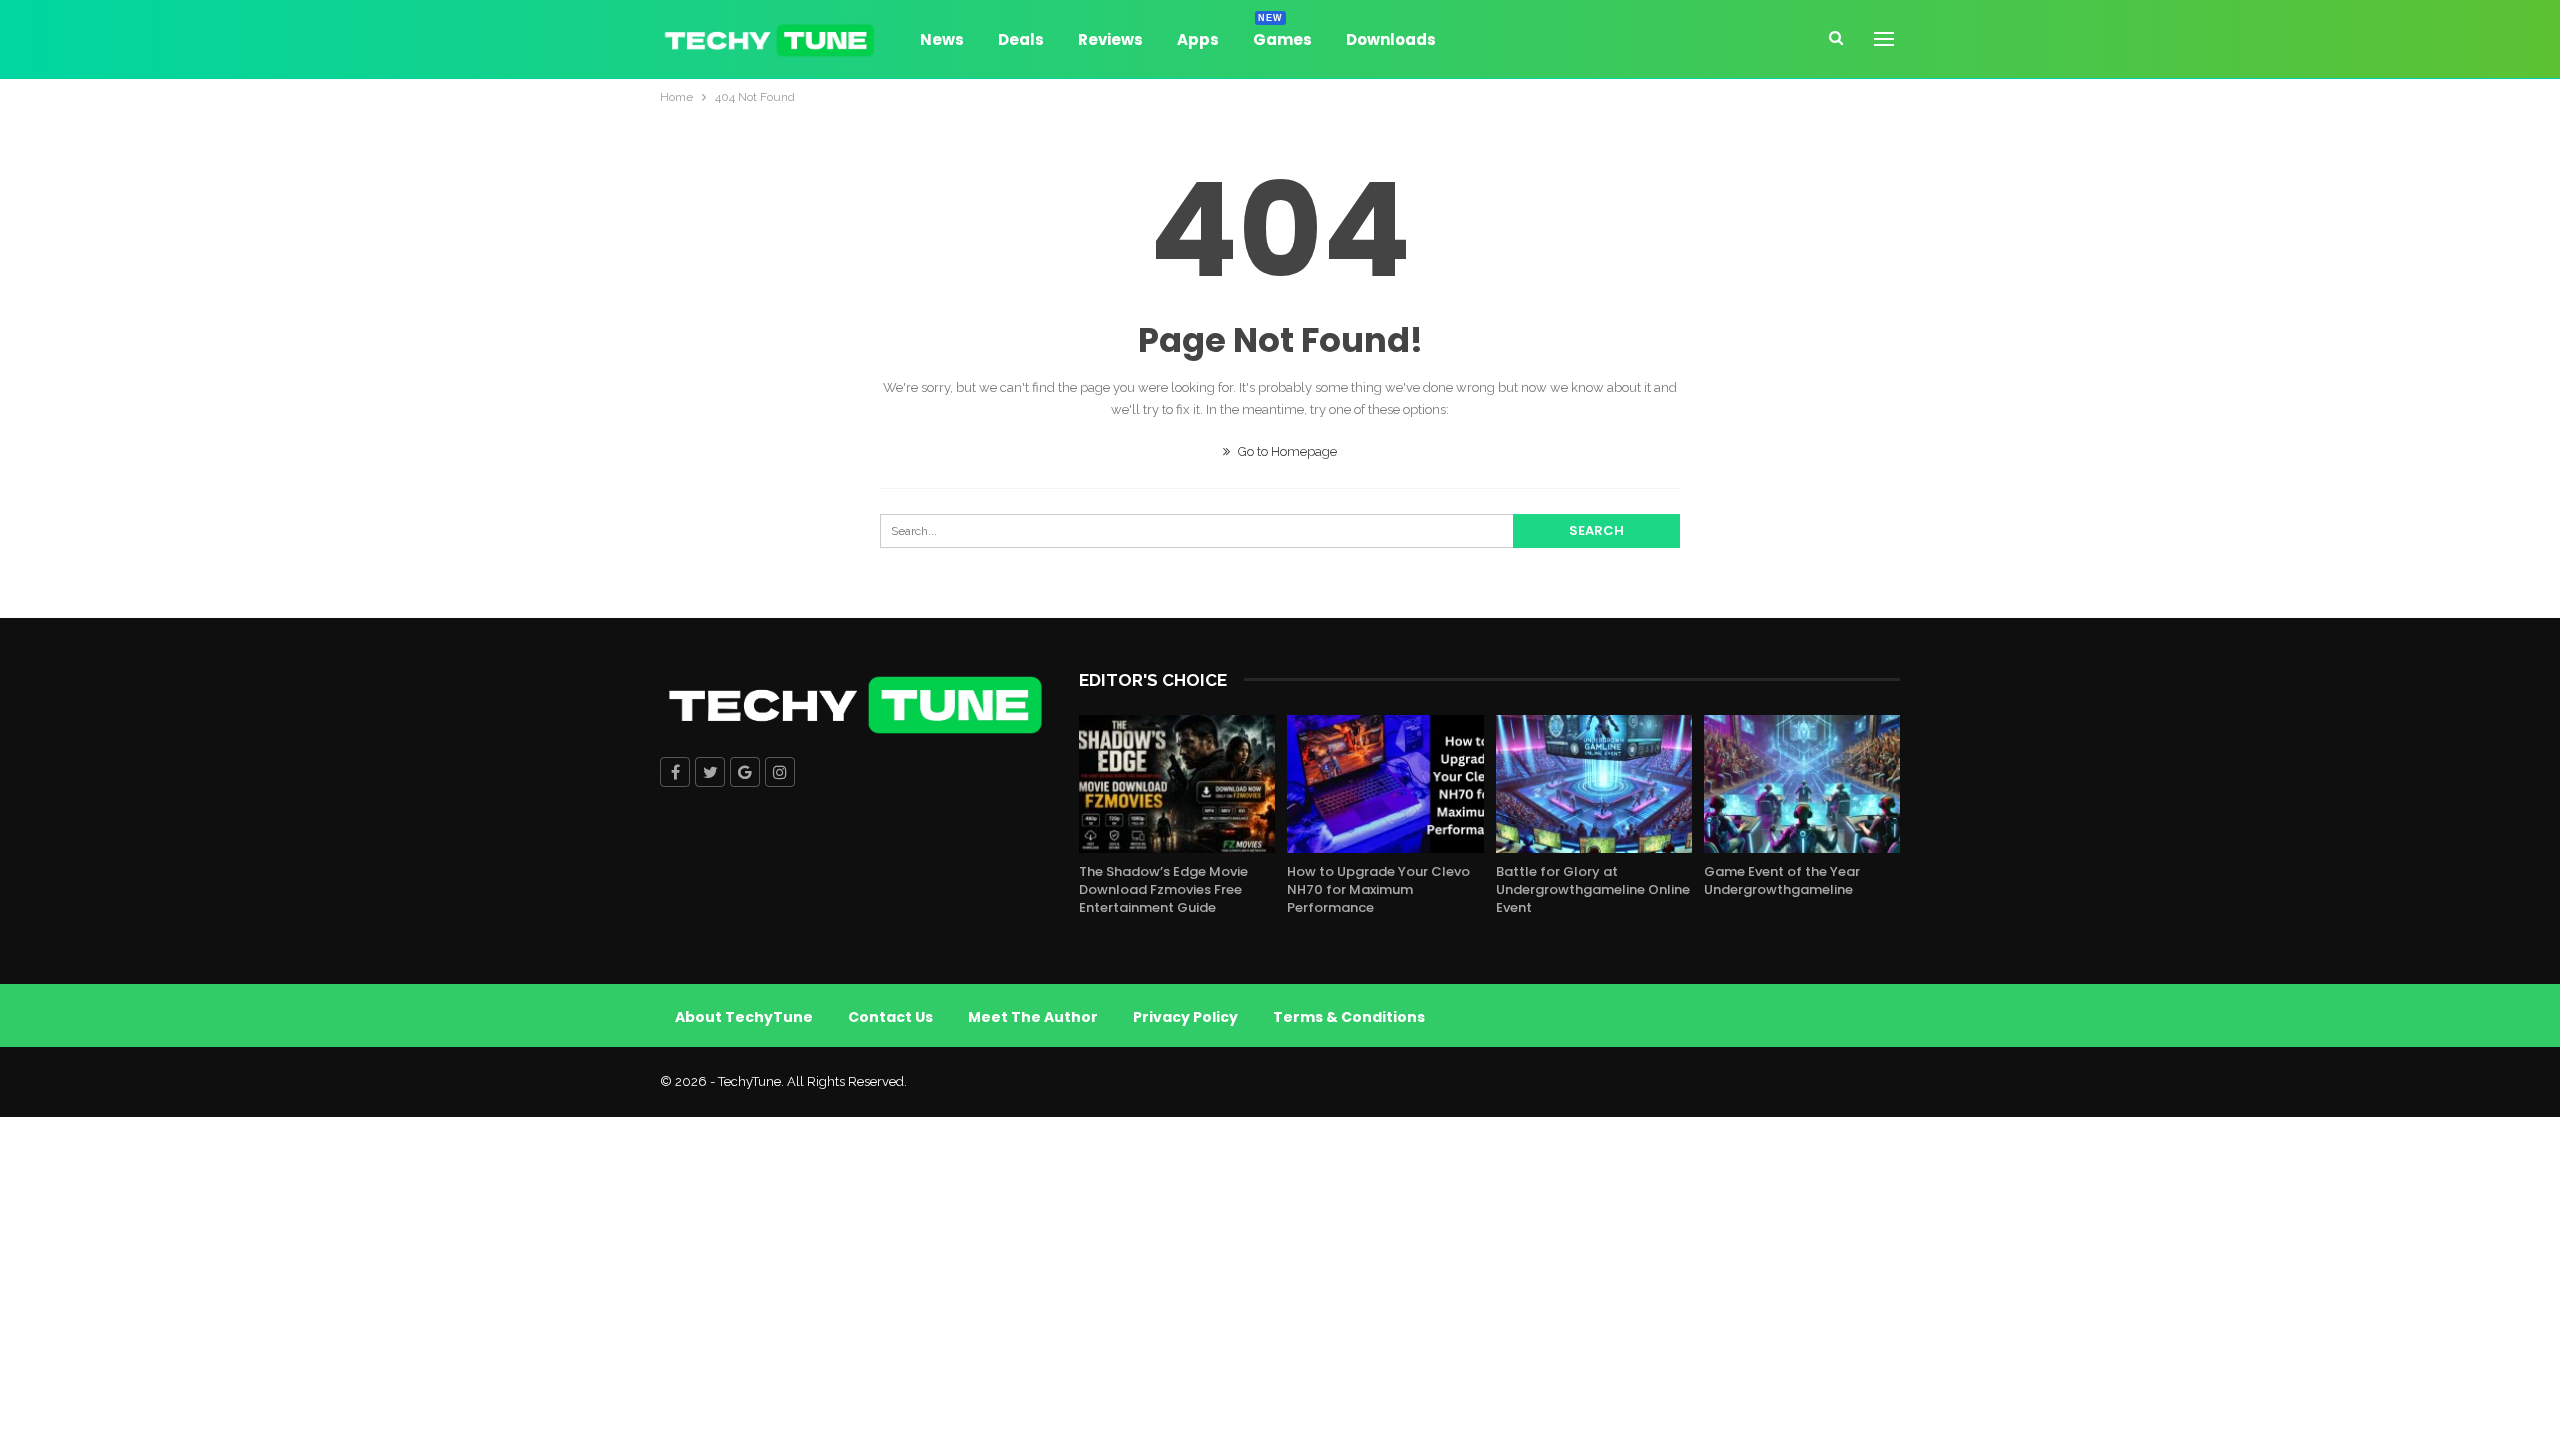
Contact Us (890, 1017)
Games (1282, 36)
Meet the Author (1033, 1017)
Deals (1021, 39)
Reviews (1110, 39)
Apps (1198, 39)
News (942, 39)
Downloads (1391, 39)
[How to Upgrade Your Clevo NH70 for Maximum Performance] (1385, 783)
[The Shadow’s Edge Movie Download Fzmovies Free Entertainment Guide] (1177, 783)
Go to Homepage (1286, 451)
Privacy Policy (1185, 1017)
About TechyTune (744, 1017)
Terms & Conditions (1349, 1017)
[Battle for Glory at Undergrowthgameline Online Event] (1594, 783)
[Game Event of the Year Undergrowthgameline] (1802, 783)
